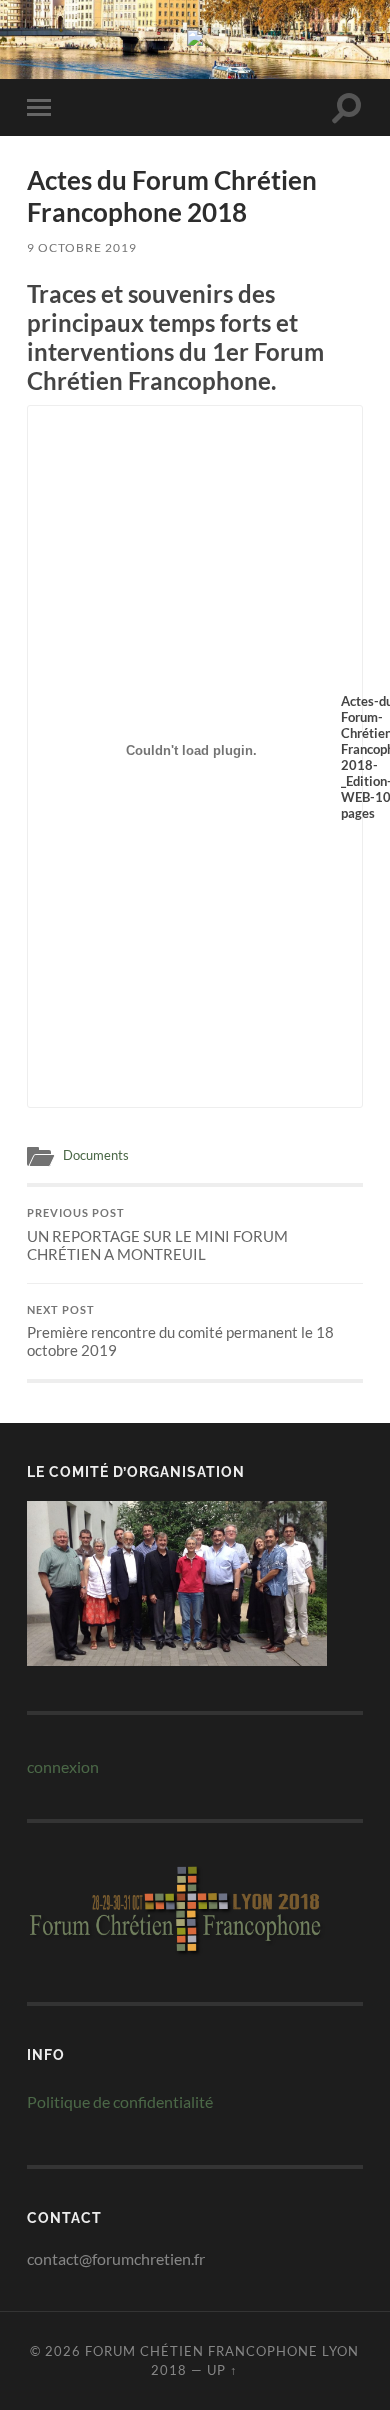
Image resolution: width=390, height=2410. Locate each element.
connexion (63, 1766)
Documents (96, 1155)
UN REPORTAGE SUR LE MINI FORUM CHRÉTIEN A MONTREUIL (157, 1235)
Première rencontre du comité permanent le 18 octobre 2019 (180, 1332)
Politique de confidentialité (120, 2101)
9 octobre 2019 (82, 247)
